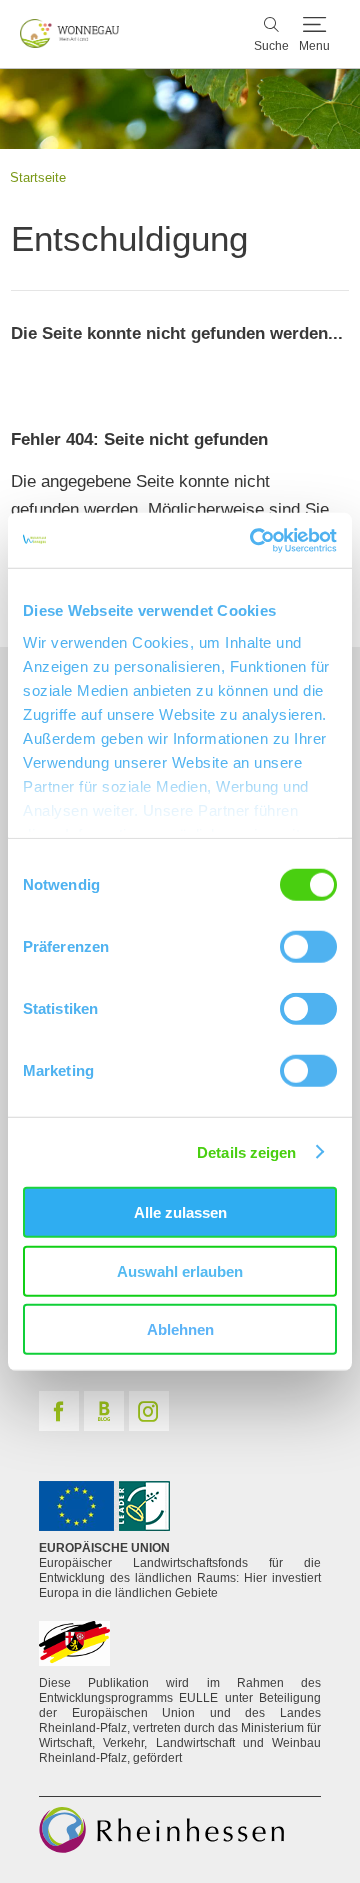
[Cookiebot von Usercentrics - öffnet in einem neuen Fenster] (254, 540)
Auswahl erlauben (180, 1270)
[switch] (308, 947)
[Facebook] (59, 1411)
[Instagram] (149, 1411)
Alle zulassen (180, 1212)
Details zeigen (246, 1151)
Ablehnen (180, 1329)
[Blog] (104, 1411)
